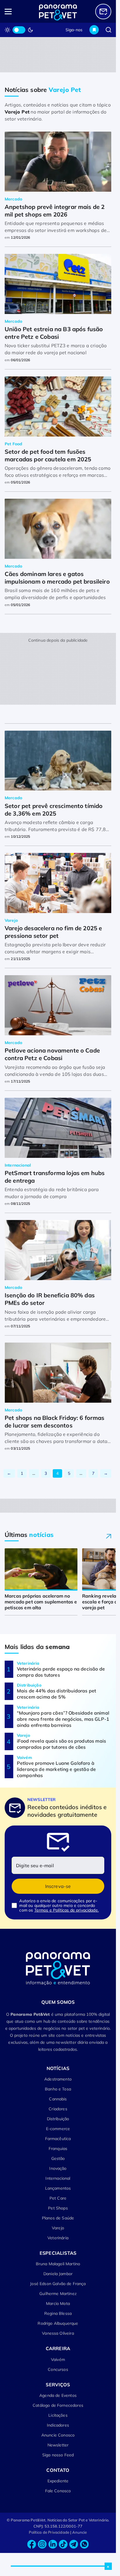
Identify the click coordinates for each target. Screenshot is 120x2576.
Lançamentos (58, 2188)
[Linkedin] (53, 2544)
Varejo (58, 2228)
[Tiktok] (63, 2544)
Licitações (58, 2415)
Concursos (58, 2369)
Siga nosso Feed (58, 2455)
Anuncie (80, 2532)
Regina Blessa (58, 2313)
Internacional (58, 2178)
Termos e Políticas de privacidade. (67, 1910)
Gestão (58, 2158)
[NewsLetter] (103, 12)
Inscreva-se (58, 1886)
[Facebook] (32, 2544)
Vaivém (58, 2359)
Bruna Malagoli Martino (58, 2264)
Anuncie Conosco (58, 2435)
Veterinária (58, 2238)
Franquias (58, 2149)
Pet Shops (58, 2208)
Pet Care (58, 2198)
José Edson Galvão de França (58, 2284)
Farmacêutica (58, 2139)
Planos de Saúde (58, 2218)
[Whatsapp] (84, 2544)
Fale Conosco (58, 2491)
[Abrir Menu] (15, 12)
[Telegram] (74, 2544)
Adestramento (58, 2079)
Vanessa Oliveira (58, 2333)
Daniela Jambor (58, 2274)
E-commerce (58, 2129)
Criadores (58, 2109)
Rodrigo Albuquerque (58, 2323)
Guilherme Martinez (58, 2294)
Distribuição (58, 2119)
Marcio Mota (58, 2303)
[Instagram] (42, 2544)
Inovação (58, 2168)
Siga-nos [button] (74, 30)
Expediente (58, 2481)
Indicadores (58, 2425)
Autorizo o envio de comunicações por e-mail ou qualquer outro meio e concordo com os (59, 1905)
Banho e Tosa (58, 2089)
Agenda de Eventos (58, 2395)
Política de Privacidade (49, 2532)
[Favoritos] (94, 30)
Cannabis (58, 2099)
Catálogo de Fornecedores (58, 2405)
